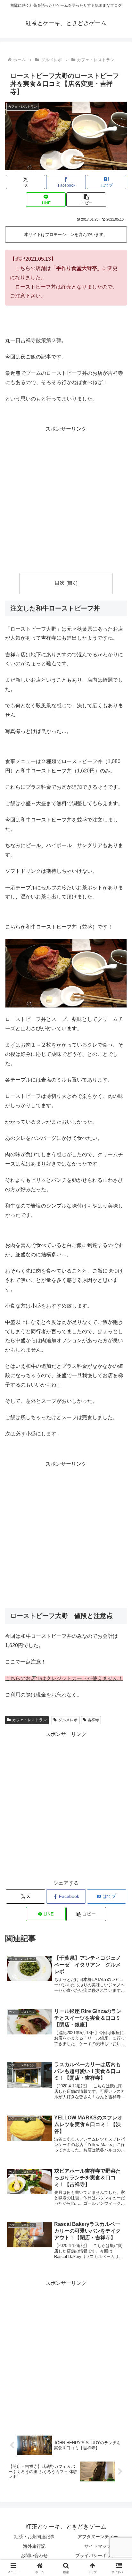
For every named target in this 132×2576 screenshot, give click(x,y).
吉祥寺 (93, 1720)
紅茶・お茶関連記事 (34, 2537)
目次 (60, 583)
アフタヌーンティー (98, 2537)
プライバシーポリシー (98, 2555)
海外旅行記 (34, 2546)
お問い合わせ (34, 2555)
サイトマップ (98, 2546)
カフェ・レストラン (29, 1720)
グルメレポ (68, 1720)
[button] (86, 200)
